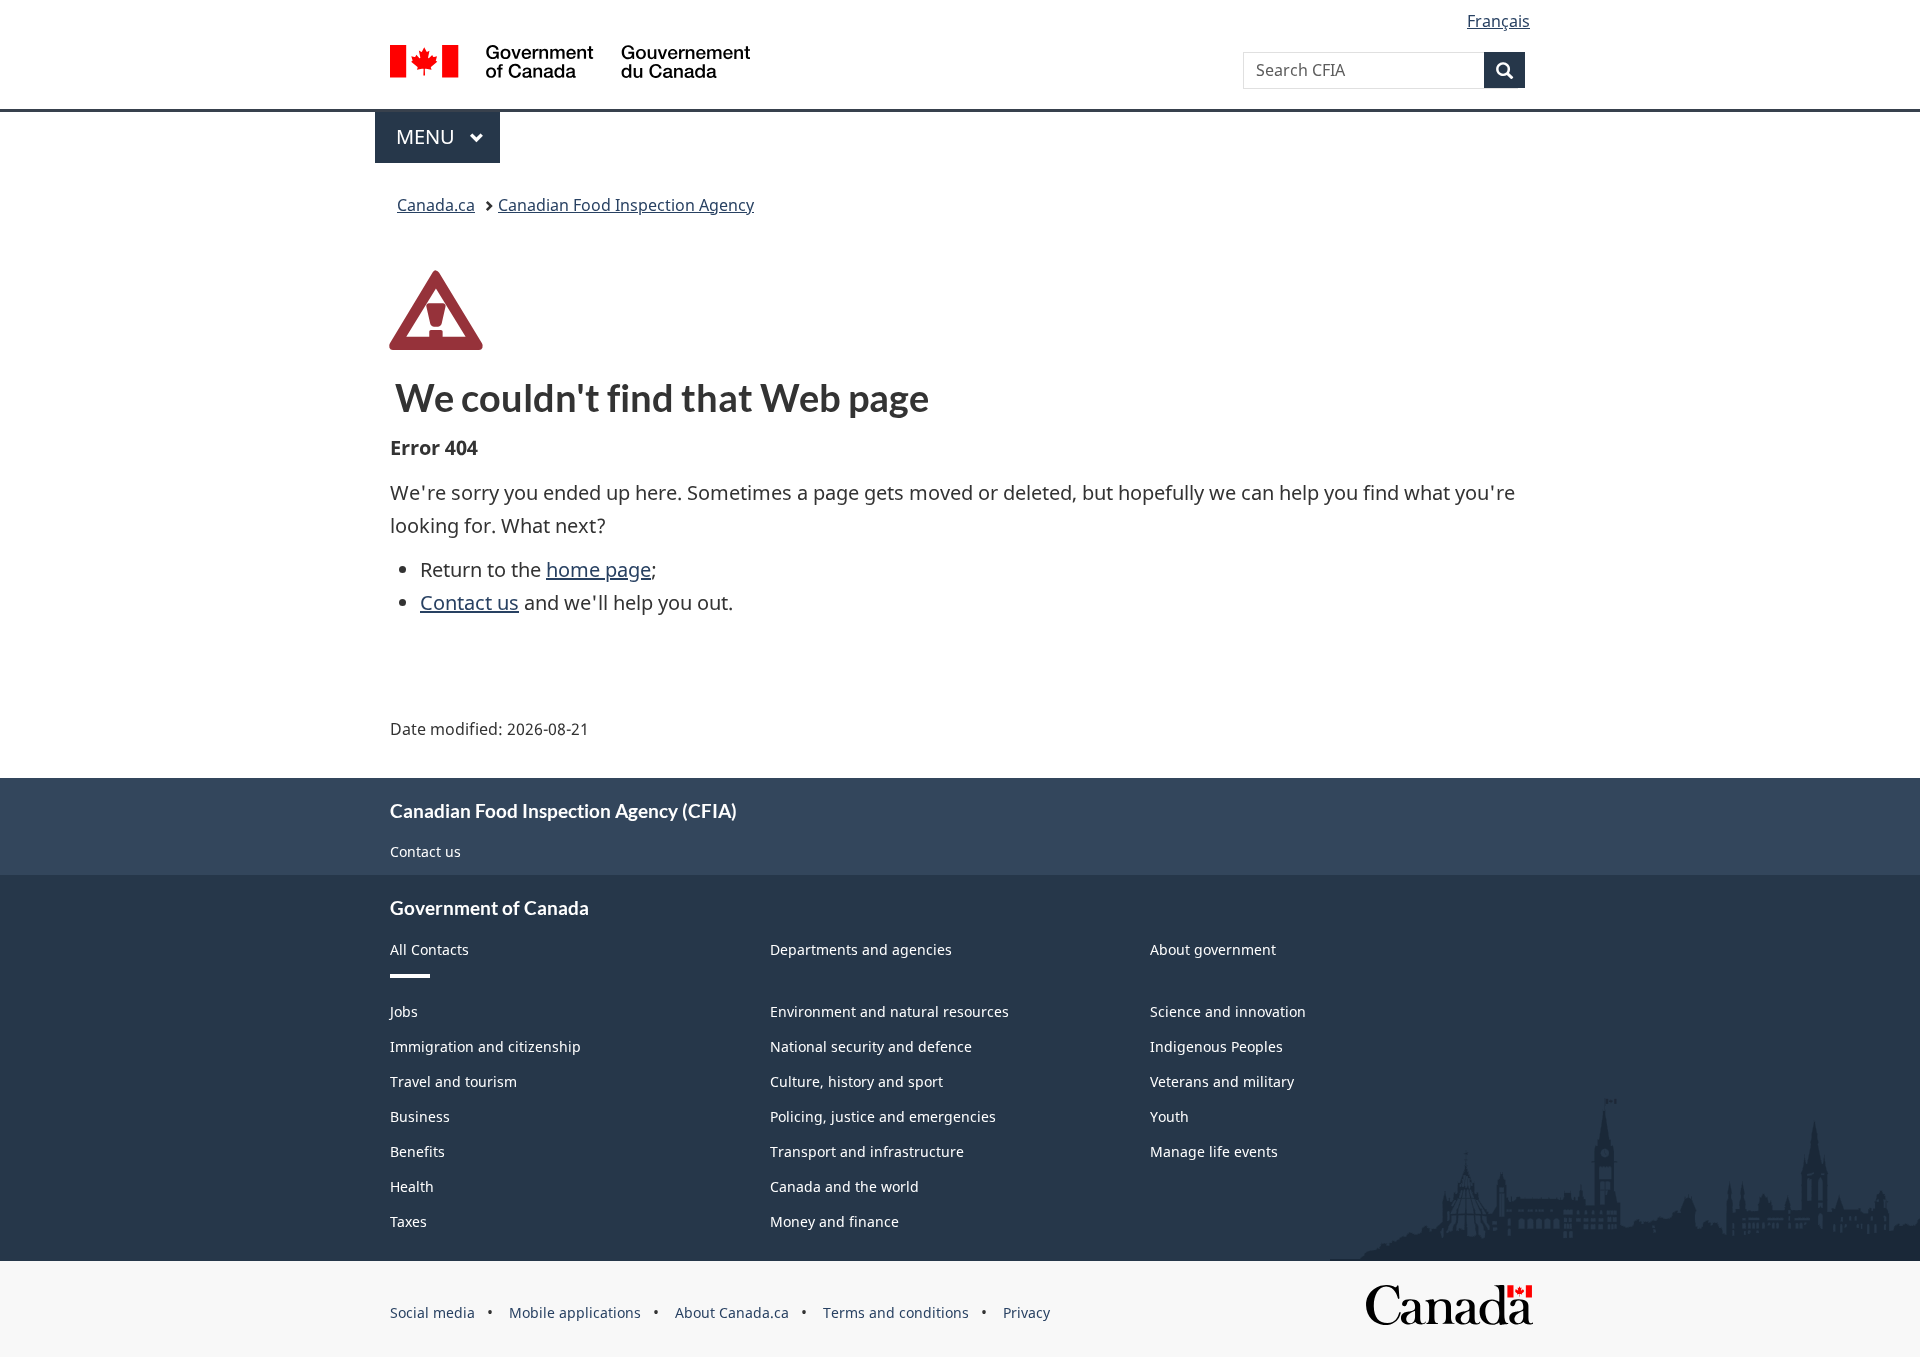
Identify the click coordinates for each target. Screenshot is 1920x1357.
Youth (1169, 1116)
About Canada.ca (732, 1312)
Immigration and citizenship (485, 1046)
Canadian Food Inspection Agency (626, 205)
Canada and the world (844, 1186)
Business (420, 1116)
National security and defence (871, 1046)
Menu (428, 136)
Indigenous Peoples (1216, 1046)
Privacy (1026, 1312)
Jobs (404, 1011)
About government (1213, 949)
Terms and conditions (896, 1312)
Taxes (408, 1221)
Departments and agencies (861, 949)
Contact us (469, 602)
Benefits (417, 1151)
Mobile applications (575, 1312)
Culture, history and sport (856, 1081)
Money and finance (834, 1221)
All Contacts (429, 949)
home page (598, 569)
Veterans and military (1222, 1081)
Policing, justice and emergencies (883, 1116)
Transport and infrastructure (867, 1151)
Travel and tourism (453, 1081)
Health (412, 1186)
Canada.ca (436, 205)
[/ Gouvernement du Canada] (570, 64)
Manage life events (1214, 1151)
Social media (432, 1312)
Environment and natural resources (889, 1011)
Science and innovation (1228, 1011)
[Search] (1504, 70)
